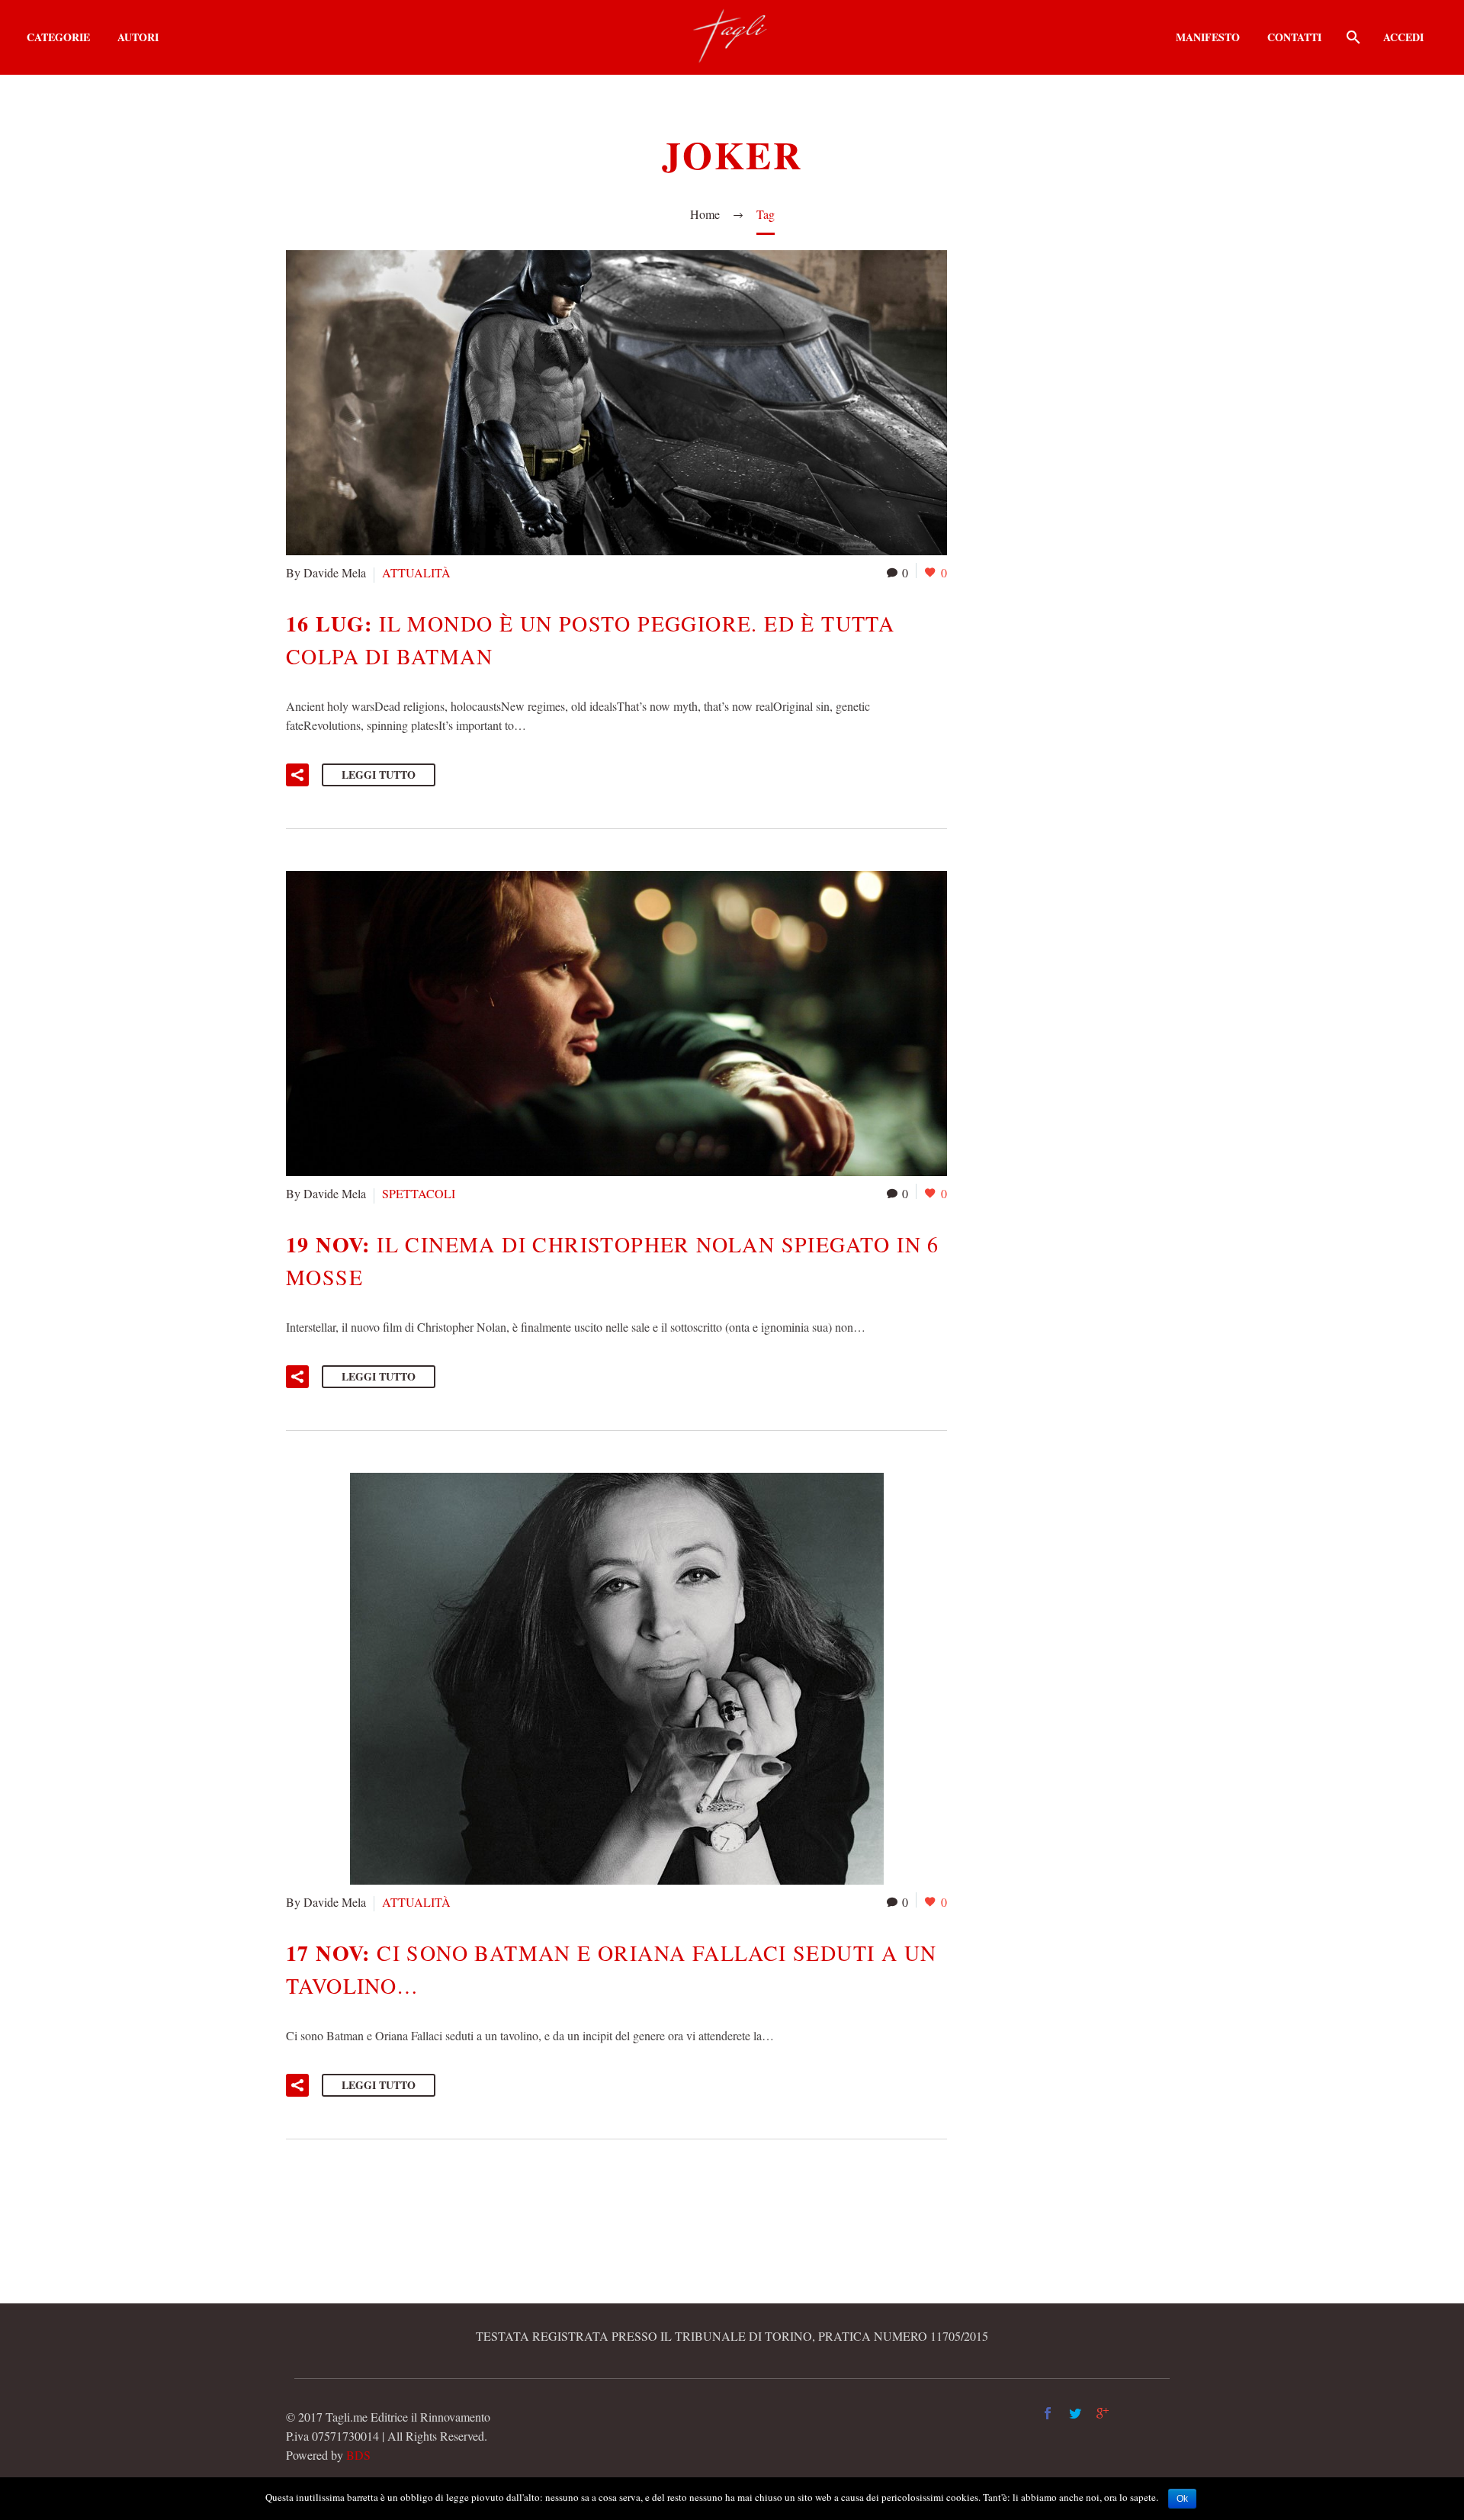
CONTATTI (1294, 37)
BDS (358, 2455)
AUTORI (138, 37)
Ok (1182, 2499)
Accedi (1403, 37)
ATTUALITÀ (416, 572)
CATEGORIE (58, 37)
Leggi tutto (379, 775)
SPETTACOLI (419, 1193)
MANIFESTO (1208, 37)
